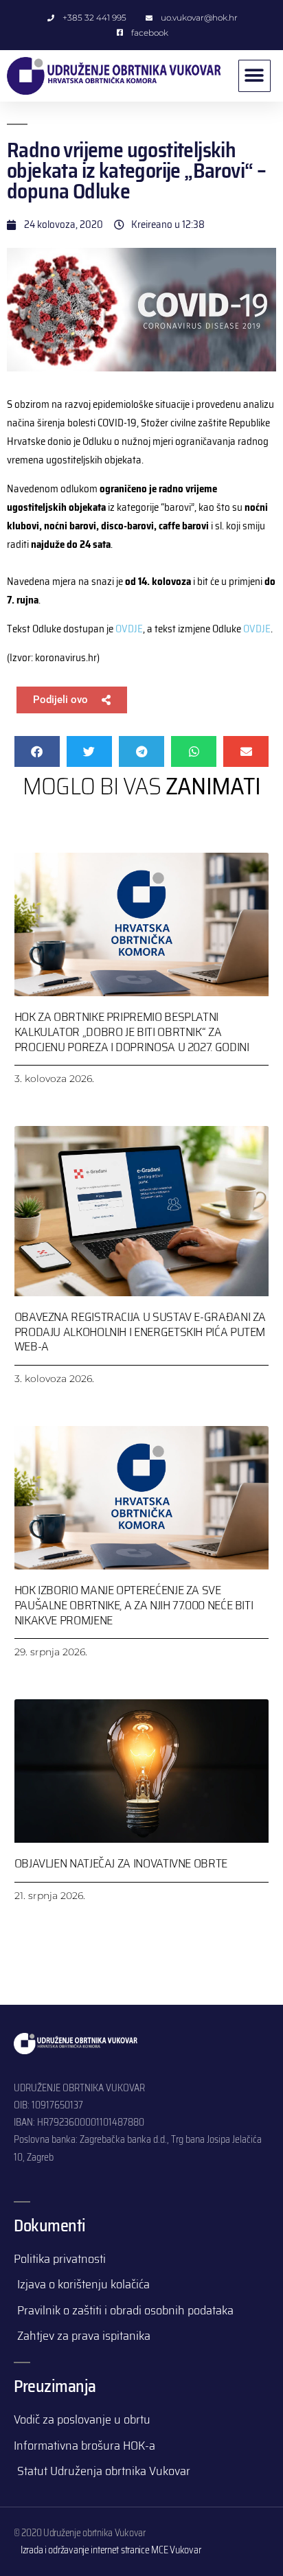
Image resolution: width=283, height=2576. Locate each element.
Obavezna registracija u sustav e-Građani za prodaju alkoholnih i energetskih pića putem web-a (140, 1332)
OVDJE (129, 629)
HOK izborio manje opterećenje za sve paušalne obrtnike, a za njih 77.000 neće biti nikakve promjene (134, 1605)
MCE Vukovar (176, 2550)
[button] (254, 76)
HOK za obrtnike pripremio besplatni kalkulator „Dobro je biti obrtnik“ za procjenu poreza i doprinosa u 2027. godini (132, 1032)
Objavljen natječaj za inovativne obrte (121, 1863)
